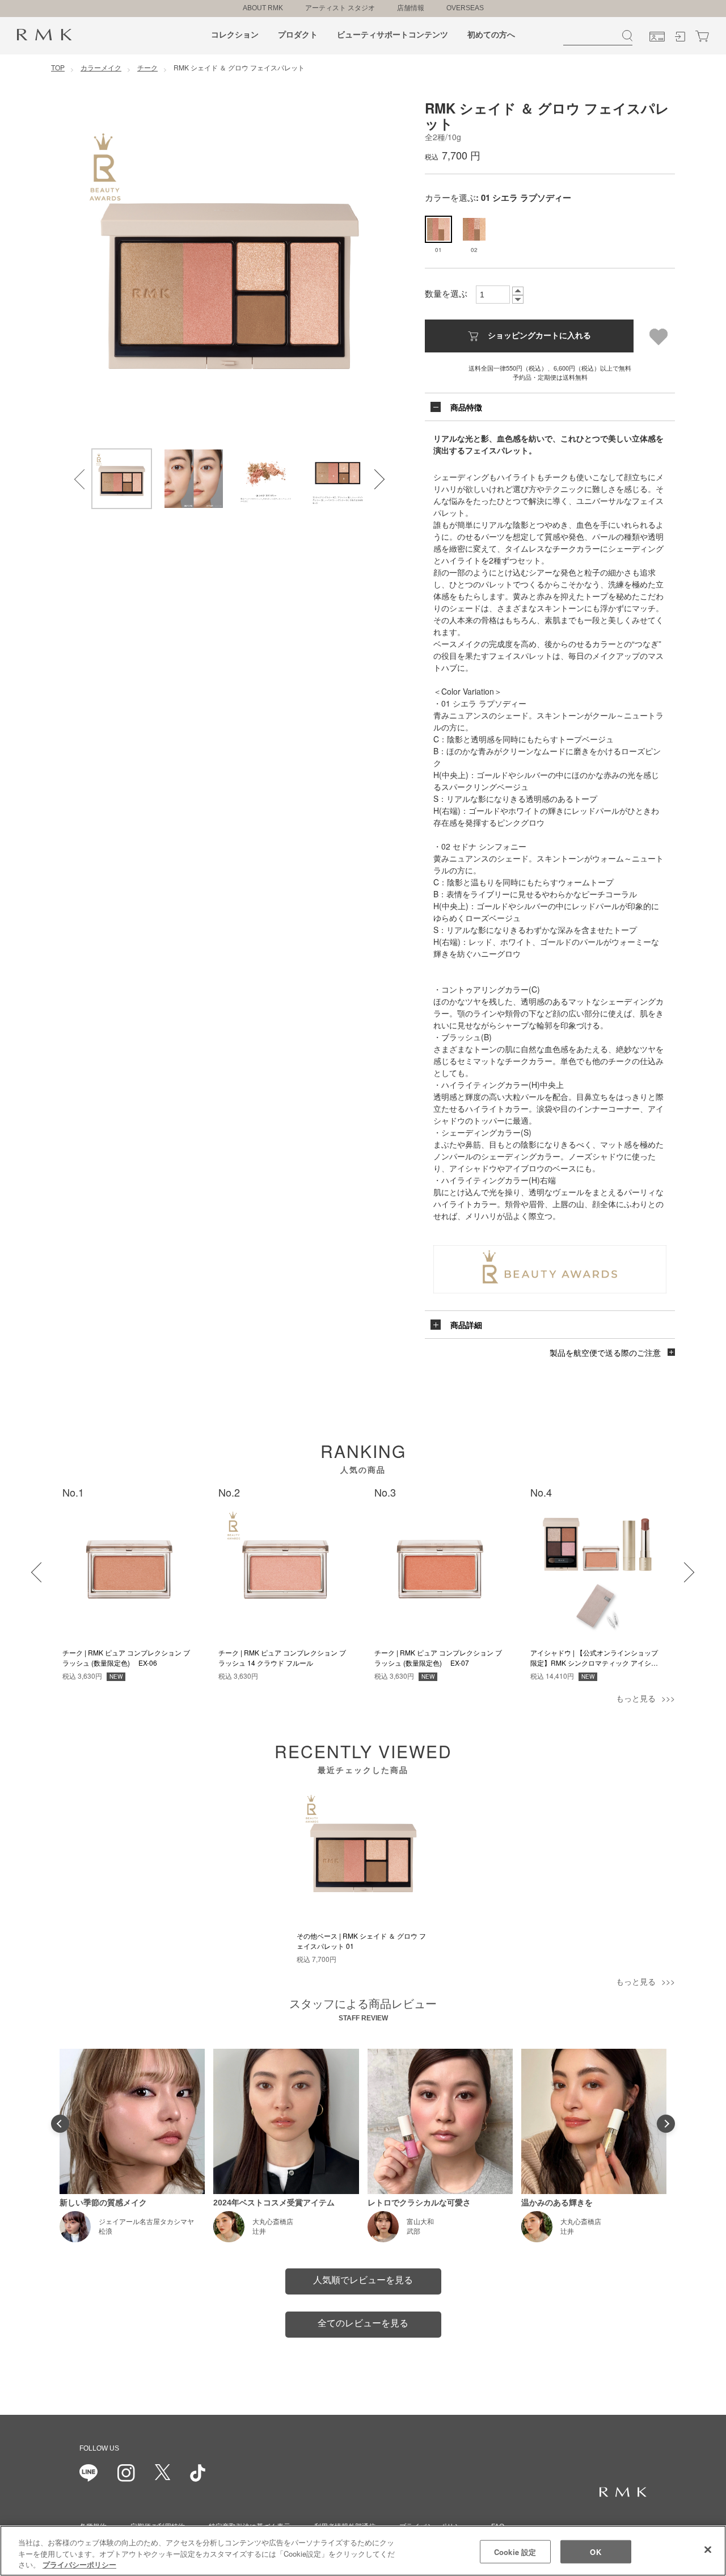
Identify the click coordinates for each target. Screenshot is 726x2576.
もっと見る (636, 1698)
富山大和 (420, 2222)
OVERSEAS (465, 8)
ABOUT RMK (263, 8)
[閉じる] (708, 2549)
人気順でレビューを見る (363, 2280)
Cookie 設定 (515, 2551)
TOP (58, 67)
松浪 (105, 2232)
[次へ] (677, 1565)
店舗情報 (411, 8)
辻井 (259, 2232)
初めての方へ (491, 35)
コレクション (235, 35)
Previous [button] (77, 472)
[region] (363, 2551)
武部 (413, 2232)
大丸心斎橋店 (273, 2222)
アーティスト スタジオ (340, 8)
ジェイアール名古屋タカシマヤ (146, 2222)
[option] (230, 274)
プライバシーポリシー (79, 2564)
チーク (147, 67)
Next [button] (368, 472)
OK (595, 2551)
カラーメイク (101, 67)
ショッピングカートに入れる (539, 335)
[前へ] (34, 1565)
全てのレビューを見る (363, 2323)
